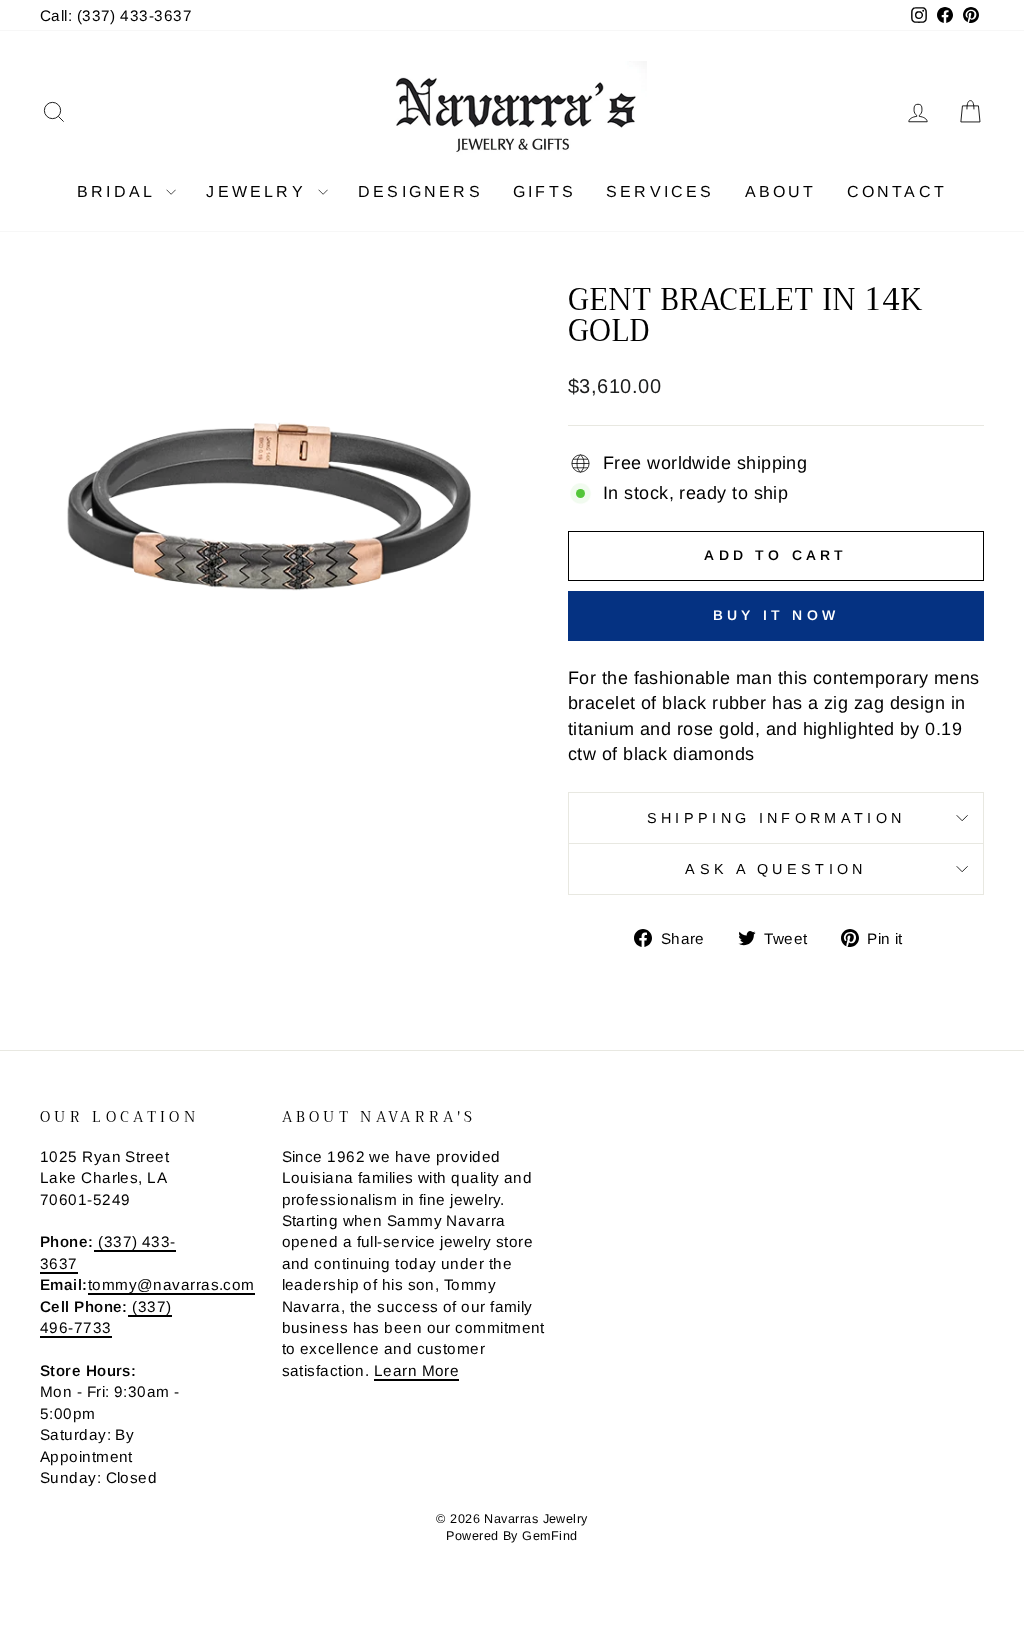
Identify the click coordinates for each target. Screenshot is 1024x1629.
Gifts (544, 191)
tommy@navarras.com (171, 1284)
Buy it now (776, 615)
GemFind (549, 1536)
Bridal (119, 191)
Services (660, 191)
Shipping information (776, 818)
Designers (420, 191)
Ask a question (775, 869)
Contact (897, 191)
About (781, 191)
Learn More (417, 1370)
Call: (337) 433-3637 (116, 15)
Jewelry (259, 191)
